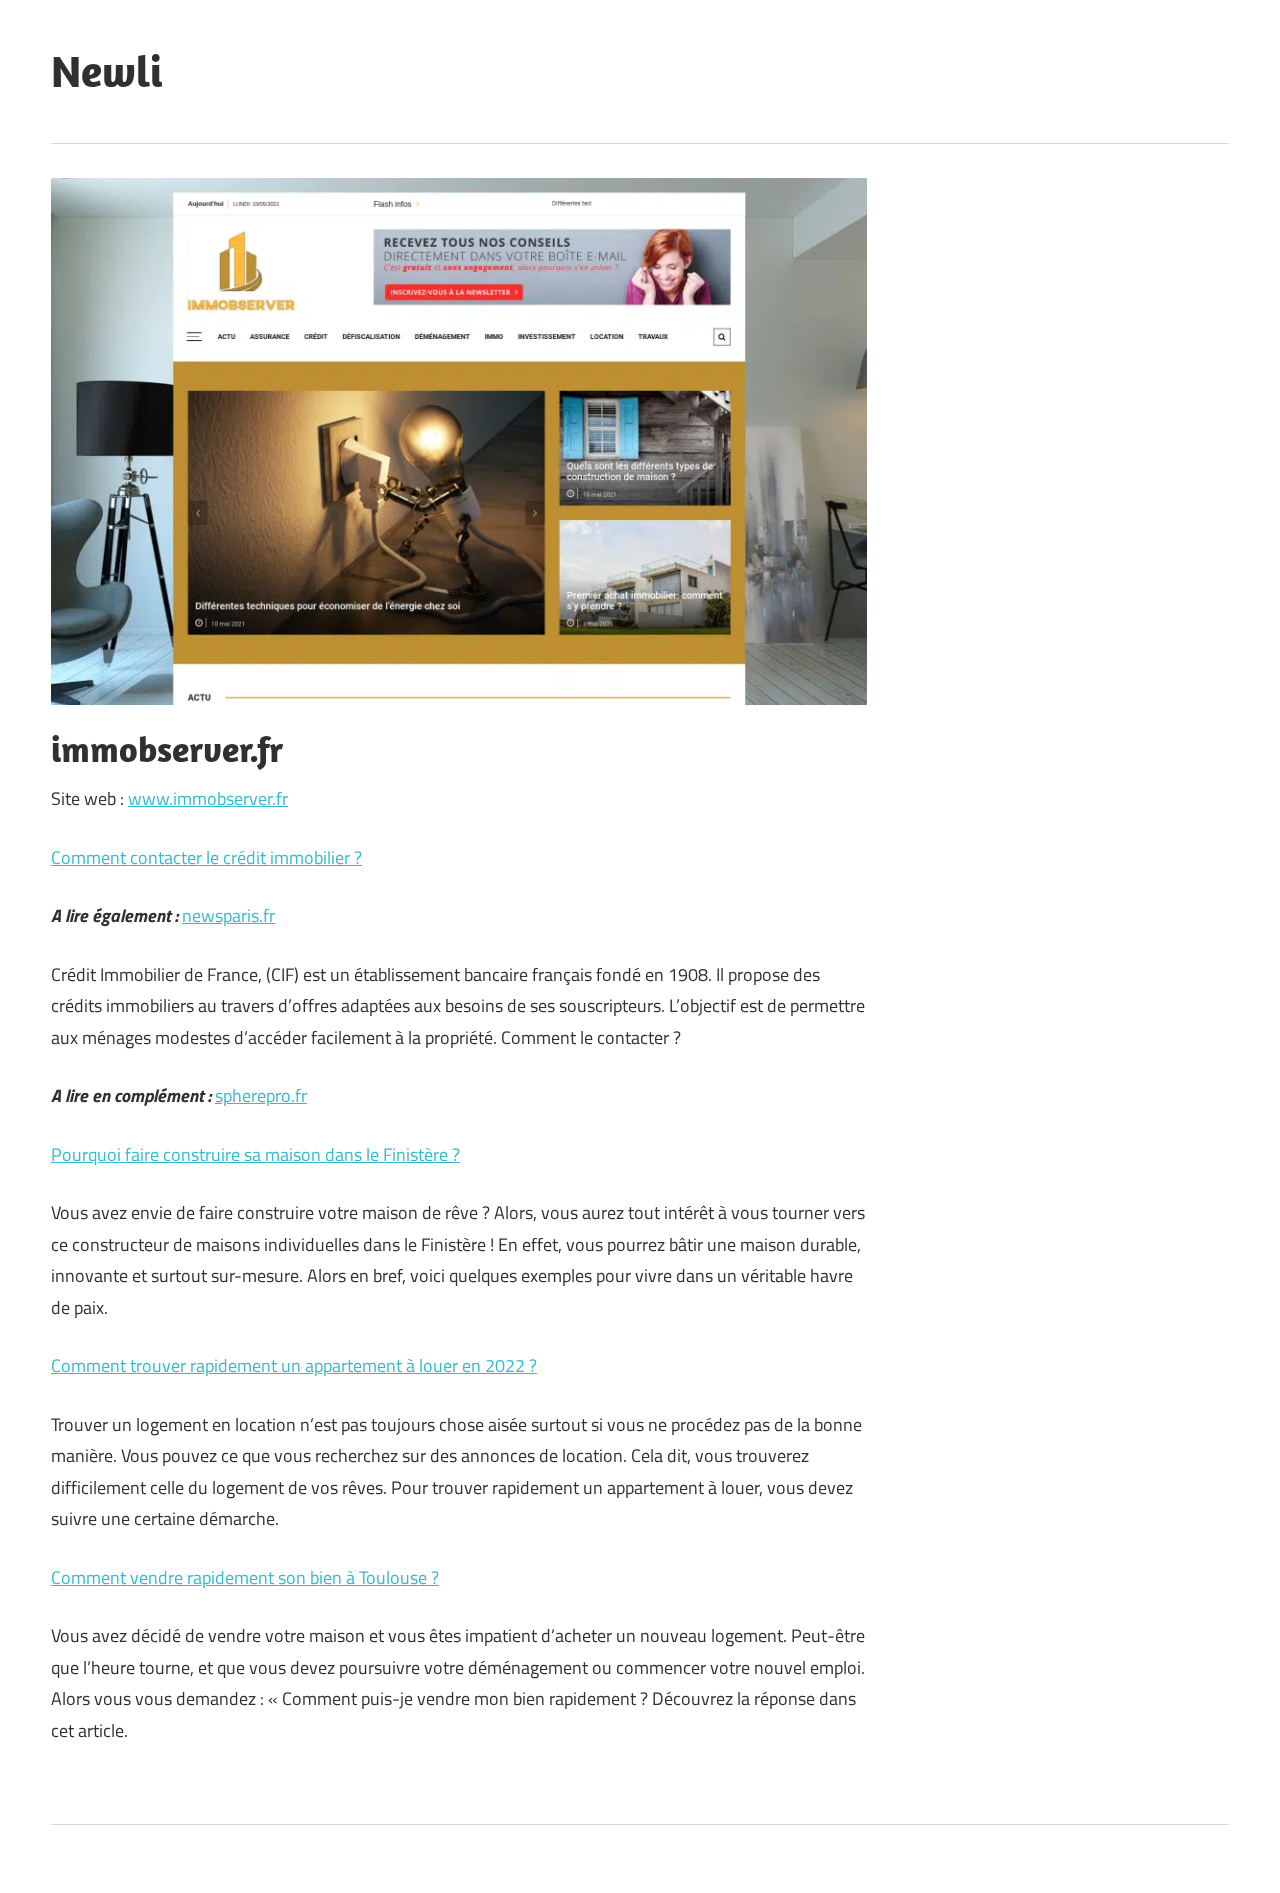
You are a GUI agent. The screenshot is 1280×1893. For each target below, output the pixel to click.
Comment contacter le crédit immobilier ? (206, 857)
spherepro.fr (261, 1095)
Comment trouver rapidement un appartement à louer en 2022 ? (294, 1365)
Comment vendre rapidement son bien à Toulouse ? (245, 1577)
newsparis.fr (228, 915)
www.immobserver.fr (208, 798)
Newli (107, 71)
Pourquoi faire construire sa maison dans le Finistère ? (255, 1154)
